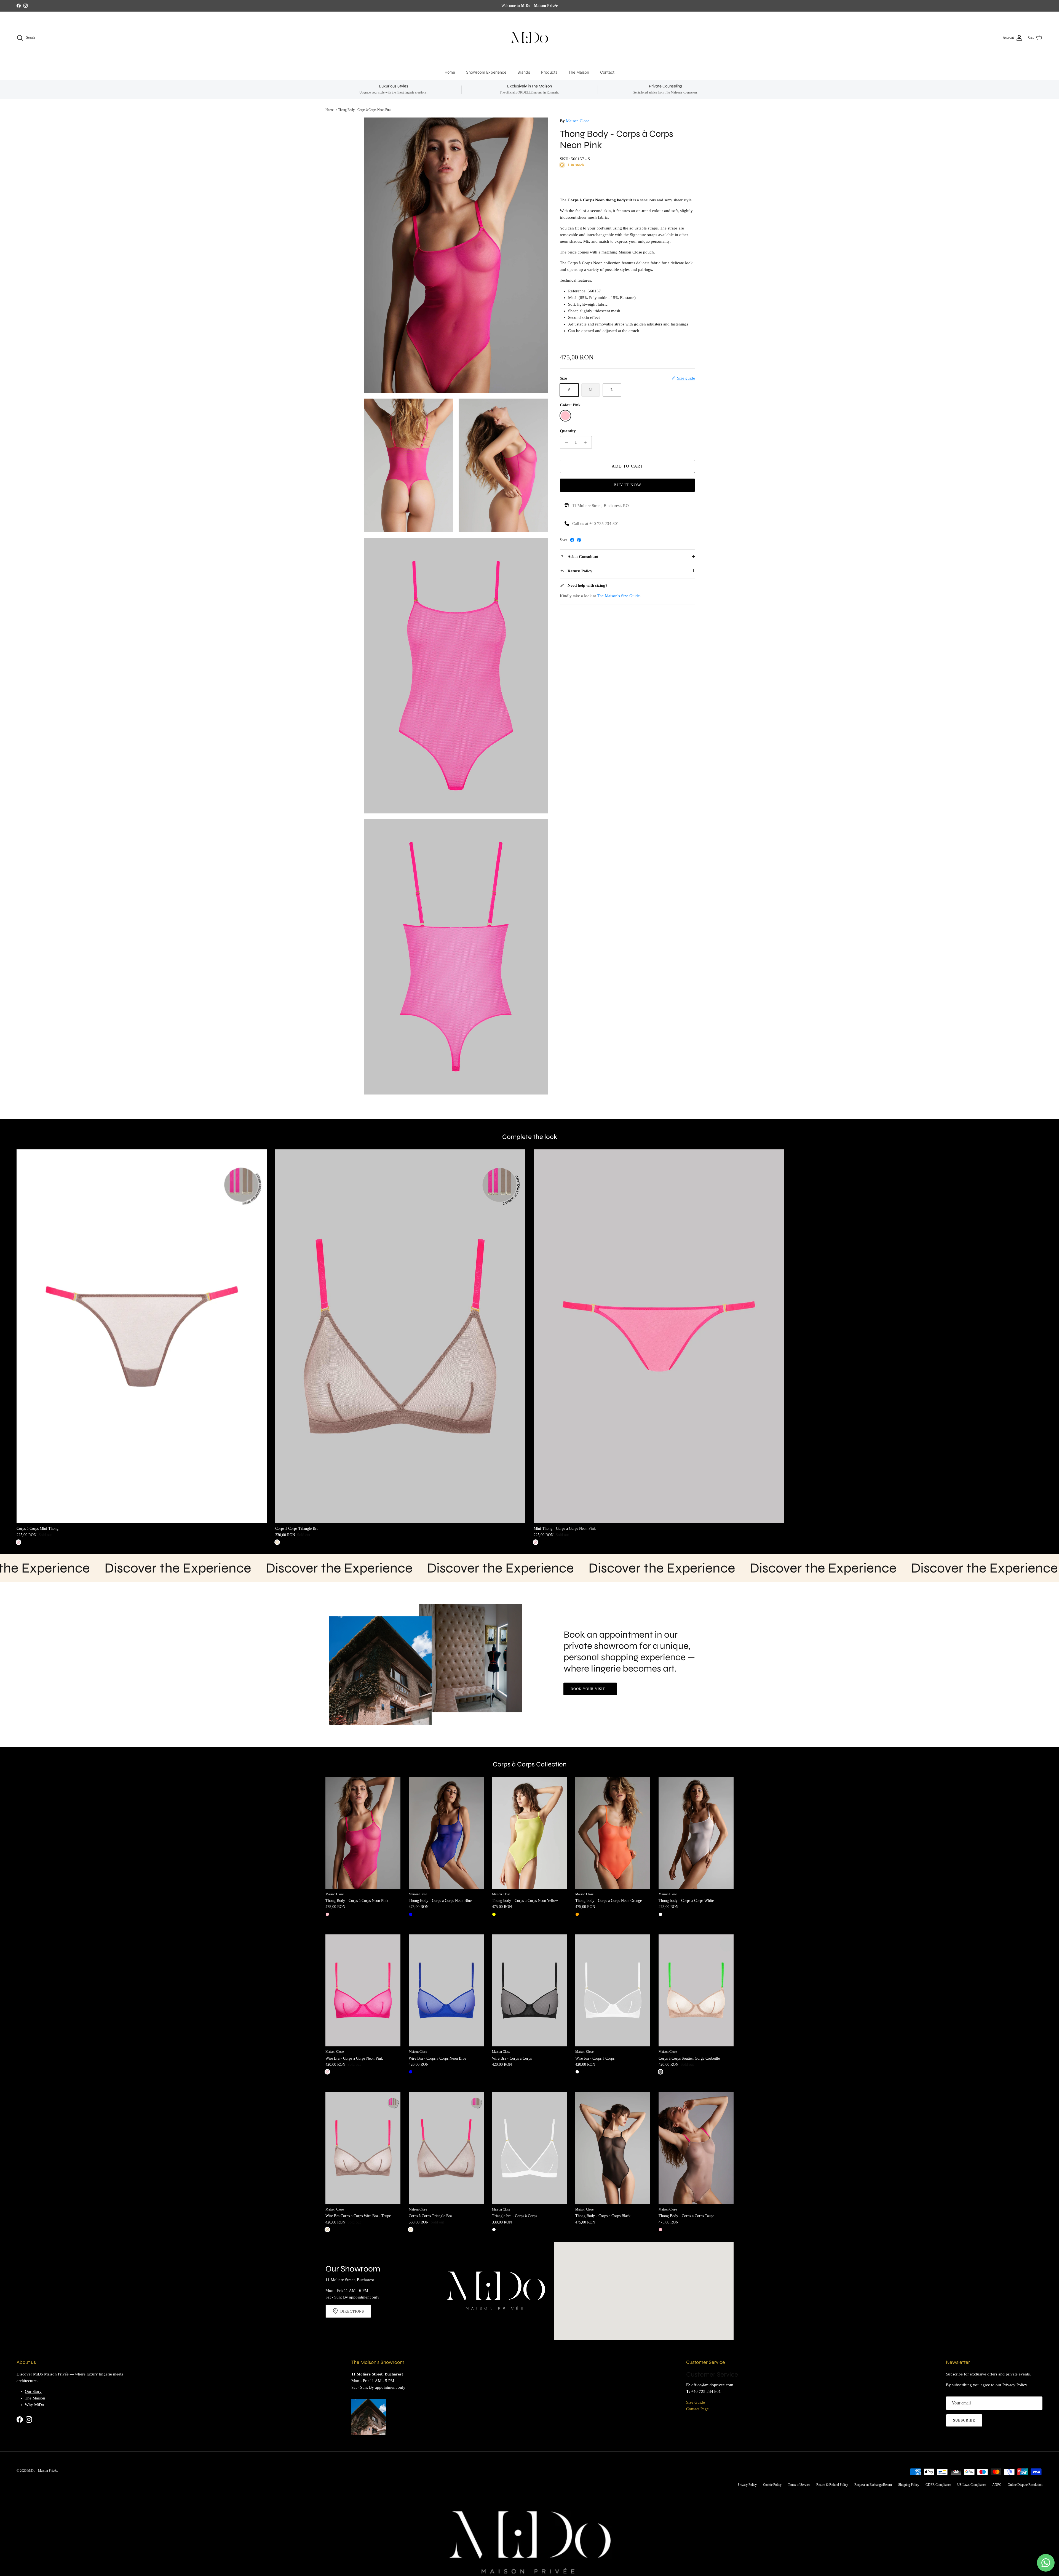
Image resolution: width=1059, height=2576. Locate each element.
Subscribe (964, 2420)
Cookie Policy (772, 2485)
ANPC (997, 2485)
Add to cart (627, 466)
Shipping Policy (909, 2485)
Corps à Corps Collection (530, 1765)
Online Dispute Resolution (1025, 2485)
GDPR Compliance (938, 2485)
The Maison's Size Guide (618, 596)
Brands (524, 72)
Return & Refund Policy (832, 2485)
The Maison (579, 72)
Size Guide (696, 2402)
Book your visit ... (590, 1689)
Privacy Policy (1015, 2385)
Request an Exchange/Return (873, 2485)
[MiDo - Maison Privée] (529, 38)
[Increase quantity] (587, 442)
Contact (607, 72)
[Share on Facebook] (572, 540)
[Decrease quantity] (565, 442)
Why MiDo (34, 2405)
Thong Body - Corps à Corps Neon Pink (365, 110)
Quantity (568, 431)
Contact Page (697, 2409)
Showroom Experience (486, 72)
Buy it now (628, 485)
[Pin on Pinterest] (579, 540)
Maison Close (578, 121)
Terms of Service (799, 2485)
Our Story (33, 2391)
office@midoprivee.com (712, 2385)
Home (450, 72)
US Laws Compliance (972, 2485)
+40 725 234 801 (706, 2391)
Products (549, 72)
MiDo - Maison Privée (42, 2471)
